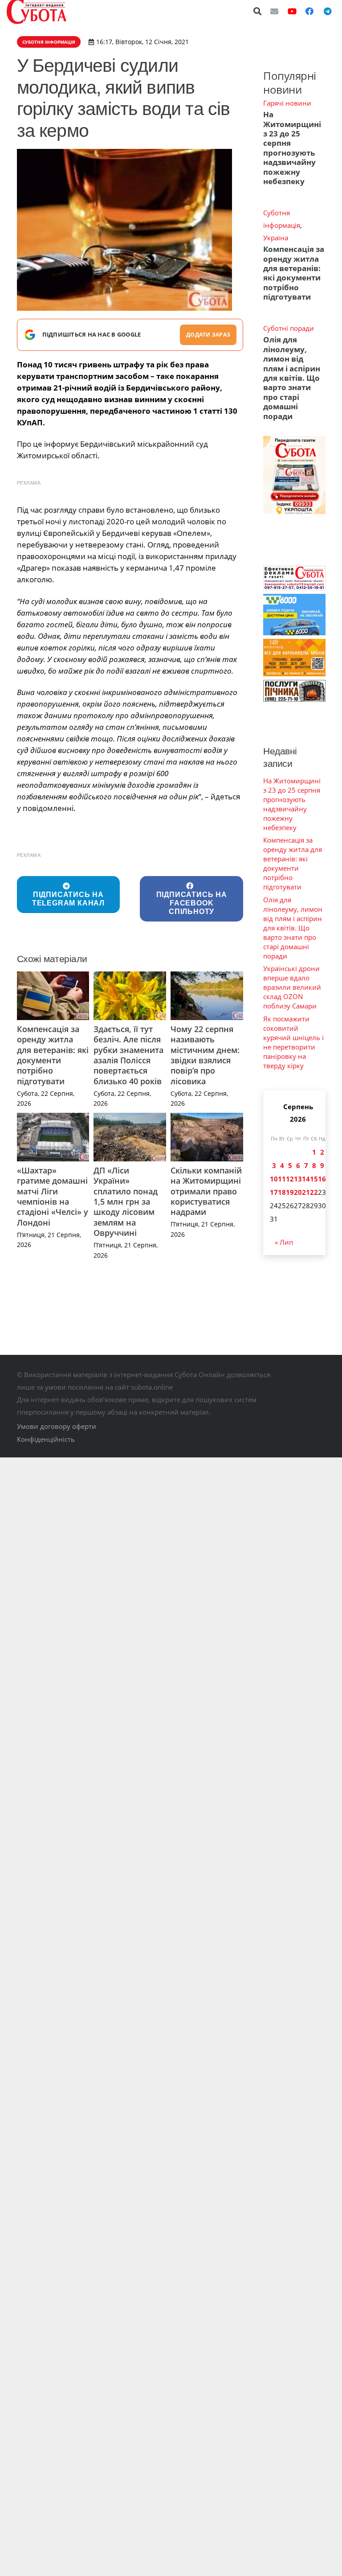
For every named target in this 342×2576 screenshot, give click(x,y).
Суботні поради (289, 328)
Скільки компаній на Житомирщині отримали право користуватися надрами (206, 1191)
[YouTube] (292, 11)
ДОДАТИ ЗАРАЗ (208, 335)
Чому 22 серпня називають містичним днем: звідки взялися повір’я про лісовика (205, 1055)
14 (306, 1179)
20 (298, 1192)
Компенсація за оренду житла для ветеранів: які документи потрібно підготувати (53, 1055)
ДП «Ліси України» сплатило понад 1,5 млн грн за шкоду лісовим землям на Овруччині (126, 1202)
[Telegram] (327, 11)
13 (298, 1179)
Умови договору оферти (57, 1426)
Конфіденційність (46, 1439)
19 (290, 1192)
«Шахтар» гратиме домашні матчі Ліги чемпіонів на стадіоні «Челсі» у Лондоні (53, 1196)
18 (282, 1192)
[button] (258, 11)
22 (314, 1192)
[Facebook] (309, 11)
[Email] (274, 11)
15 (314, 1179)
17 (274, 1192)
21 (306, 1192)
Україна (276, 238)
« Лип (284, 1242)
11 (282, 1179)
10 (274, 1179)
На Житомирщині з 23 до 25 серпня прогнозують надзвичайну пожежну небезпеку (292, 148)
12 (290, 1179)
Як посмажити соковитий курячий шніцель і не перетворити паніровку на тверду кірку (293, 1042)
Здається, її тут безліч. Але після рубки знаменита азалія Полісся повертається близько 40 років (128, 1055)
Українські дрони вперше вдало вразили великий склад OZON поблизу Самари (292, 987)
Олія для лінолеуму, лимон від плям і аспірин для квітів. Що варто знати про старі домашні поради (292, 378)
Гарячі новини (287, 103)
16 (322, 1179)
